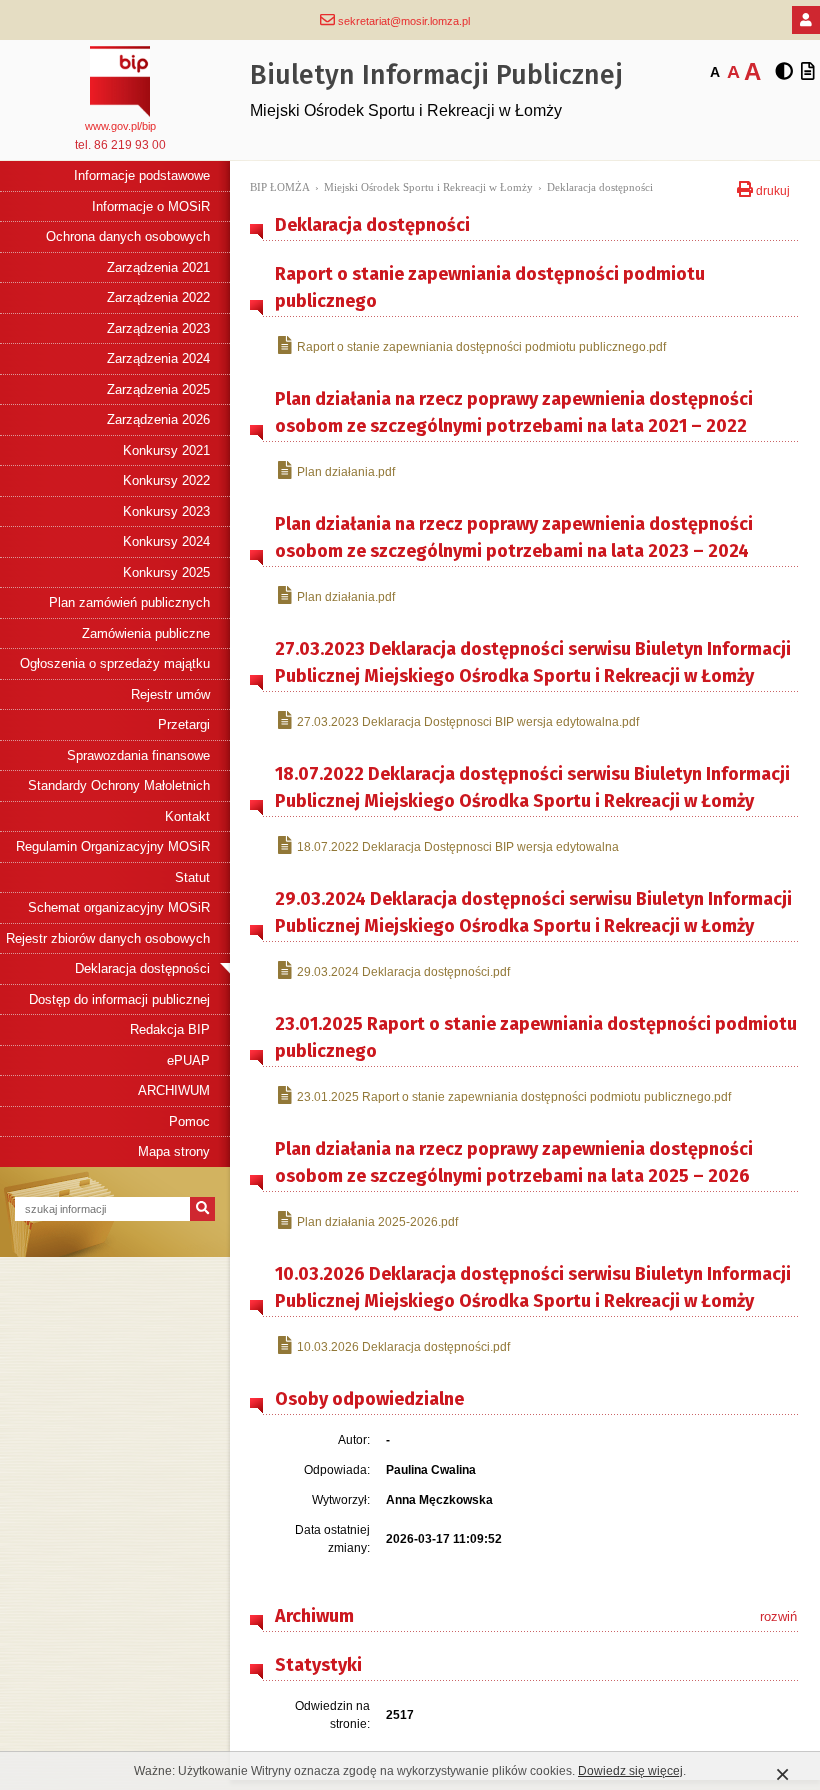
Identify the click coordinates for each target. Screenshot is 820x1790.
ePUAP (188, 1060)
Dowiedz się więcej (630, 1771)
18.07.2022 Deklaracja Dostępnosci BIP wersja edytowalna (458, 847)
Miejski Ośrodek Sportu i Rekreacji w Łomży (428, 187)
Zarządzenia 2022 (158, 297)
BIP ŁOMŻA (280, 187)
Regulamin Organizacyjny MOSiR (113, 846)
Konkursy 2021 (166, 450)
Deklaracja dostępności (142, 968)
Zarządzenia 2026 (158, 419)
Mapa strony (174, 1151)
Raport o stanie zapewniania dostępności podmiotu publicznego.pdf (481, 347)
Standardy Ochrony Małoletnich (119, 785)
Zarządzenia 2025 (158, 389)
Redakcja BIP (170, 1029)
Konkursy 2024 (166, 541)
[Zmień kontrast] (784, 72)
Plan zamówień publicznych (129, 602)
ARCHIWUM (174, 1090)
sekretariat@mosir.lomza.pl (402, 21)
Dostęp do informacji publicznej (119, 999)
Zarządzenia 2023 (158, 328)
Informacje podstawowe (142, 175)
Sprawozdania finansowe (138, 755)
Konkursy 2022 (166, 480)
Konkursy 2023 (166, 511)
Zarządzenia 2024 (158, 358)
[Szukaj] (202, 1209)
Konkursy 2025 (166, 572)
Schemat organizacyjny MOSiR (119, 907)
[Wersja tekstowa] (808, 72)
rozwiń (778, 1616)
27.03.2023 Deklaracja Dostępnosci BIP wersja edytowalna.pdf (468, 722)
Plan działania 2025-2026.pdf (377, 1222)
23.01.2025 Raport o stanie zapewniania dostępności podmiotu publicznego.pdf (514, 1097)
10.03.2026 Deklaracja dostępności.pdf (403, 1347)
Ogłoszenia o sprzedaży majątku (115, 663)
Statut (192, 877)
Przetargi (184, 724)
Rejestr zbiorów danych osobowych (108, 938)
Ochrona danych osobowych (128, 236)
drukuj (771, 189)
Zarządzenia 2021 (158, 267)
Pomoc (189, 1121)
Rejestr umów (170, 694)
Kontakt (187, 816)
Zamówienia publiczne (146, 633)
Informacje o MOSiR (151, 206)
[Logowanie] (806, 20)
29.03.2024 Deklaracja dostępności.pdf (403, 972)
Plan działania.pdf (346, 472)
